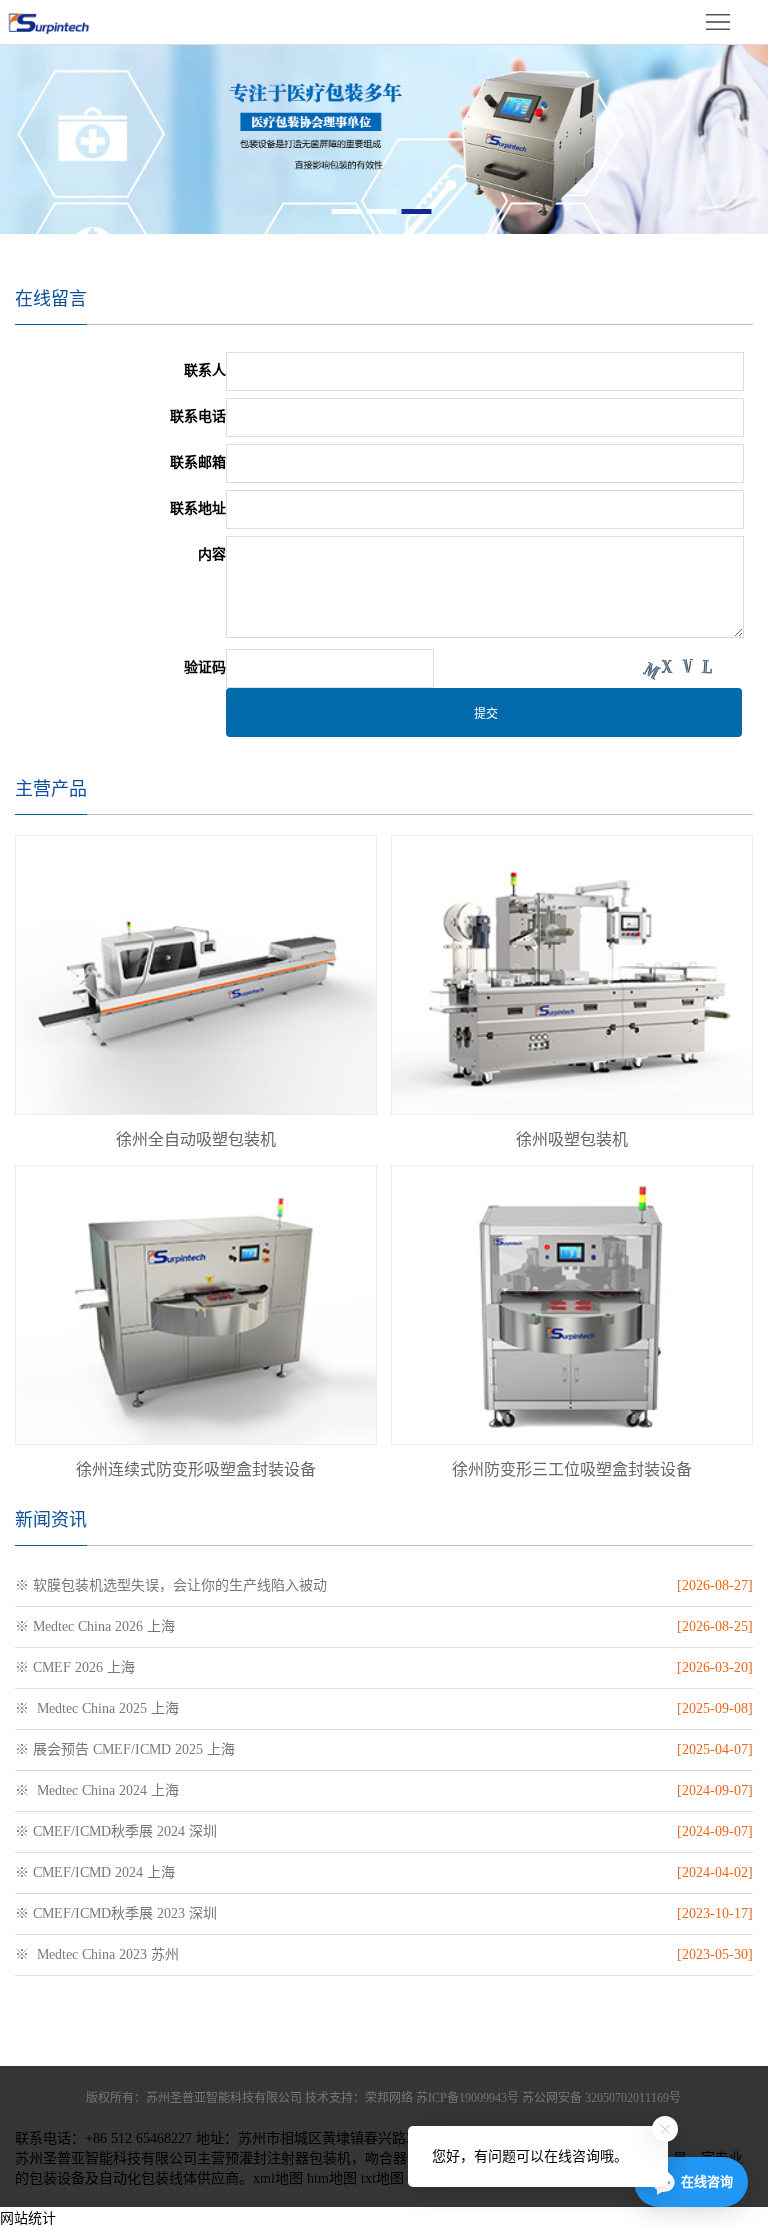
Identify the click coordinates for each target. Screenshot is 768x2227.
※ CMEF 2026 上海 (75, 1667)
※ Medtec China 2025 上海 (97, 1708)
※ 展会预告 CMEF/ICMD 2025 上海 (125, 1749)
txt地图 (382, 2178)
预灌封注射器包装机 (288, 2158)
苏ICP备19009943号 (467, 2098)
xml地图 (278, 2178)
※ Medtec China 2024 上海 (97, 1790)
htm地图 (332, 2178)
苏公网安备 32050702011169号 (601, 2098)
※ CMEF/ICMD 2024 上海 (95, 1872)
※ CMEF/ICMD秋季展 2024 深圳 (116, 1831)
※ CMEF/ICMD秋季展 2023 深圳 (116, 1913)
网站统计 (28, 2218)
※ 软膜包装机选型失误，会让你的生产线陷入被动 (171, 1585)
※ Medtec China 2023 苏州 (97, 1954)
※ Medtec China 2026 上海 (95, 1626)
